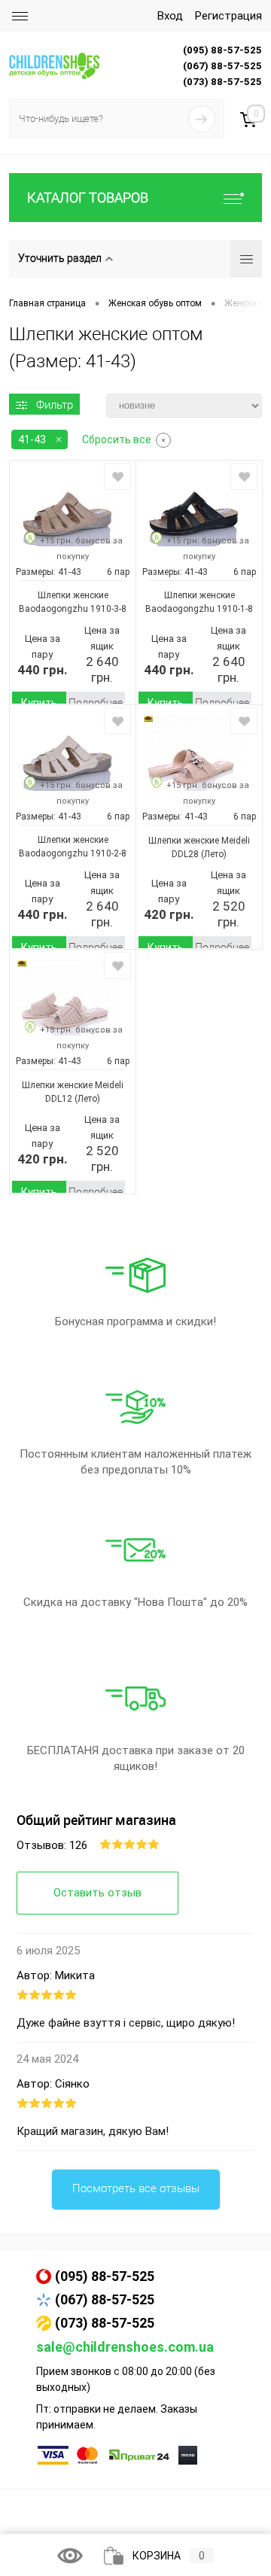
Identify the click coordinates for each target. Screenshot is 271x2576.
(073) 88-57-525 (105, 2323)
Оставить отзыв (97, 1893)
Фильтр (55, 405)
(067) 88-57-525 (105, 2299)
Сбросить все (117, 439)
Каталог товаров (88, 198)
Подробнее (96, 703)
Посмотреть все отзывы (136, 2188)
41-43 (32, 439)
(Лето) (213, 854)
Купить (39, 703)
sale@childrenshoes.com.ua (125, 2347)
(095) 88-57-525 (105, 2276)
